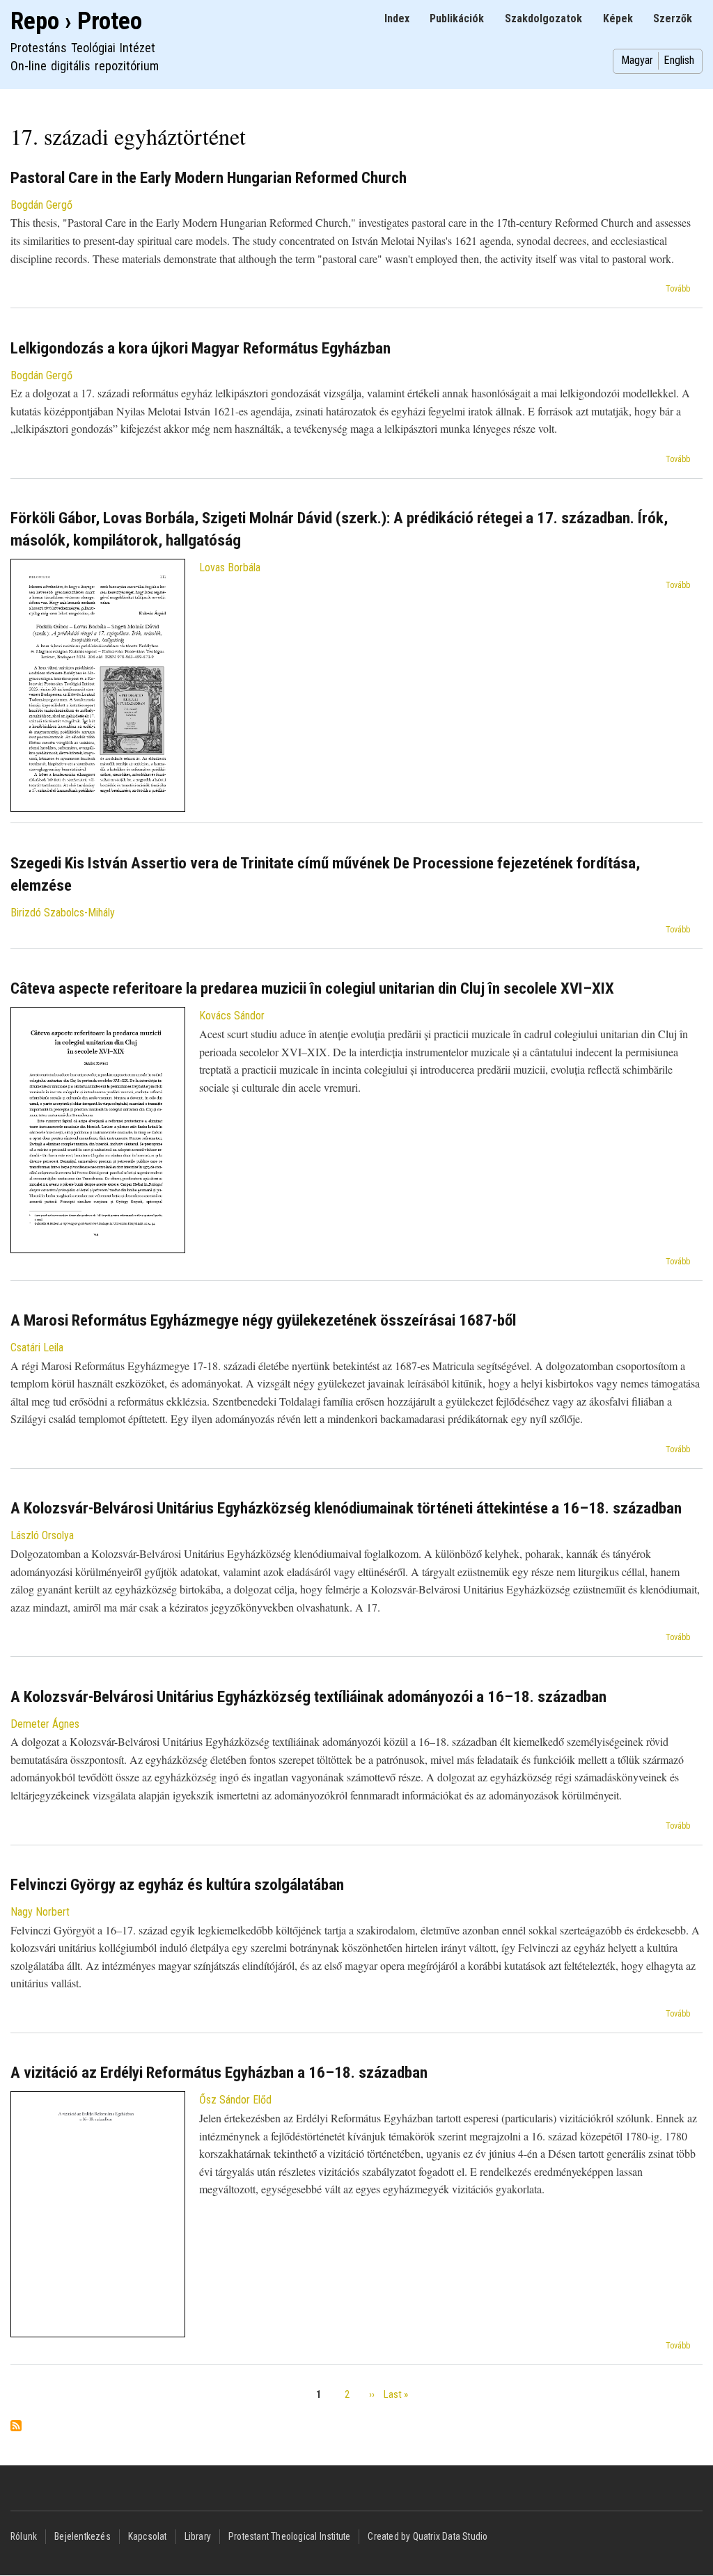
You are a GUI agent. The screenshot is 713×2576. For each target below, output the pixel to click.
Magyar (637, 60)
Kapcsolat (148, 2536)
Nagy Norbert (40, 1912)
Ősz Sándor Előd (235, 2100)
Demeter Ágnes (45, 1724)
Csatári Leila (37, 1347)
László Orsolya (42, 1535)
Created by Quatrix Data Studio (428, 2536)
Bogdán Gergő (41, 205)
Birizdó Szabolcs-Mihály (63, 913)
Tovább (678, 289)
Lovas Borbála (230, 567)
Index (397, 18)
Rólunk (24, 2536)
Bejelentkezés (83, 2536)
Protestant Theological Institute (289, 2536)
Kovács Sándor (232, 1016)
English (679, 60)
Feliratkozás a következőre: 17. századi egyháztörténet (16, 2427)
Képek (618, 18)
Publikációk (457, 18)
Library (198, 2536)
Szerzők (673, 18)
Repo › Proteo (76, 21)
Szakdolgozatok (543, 18)
